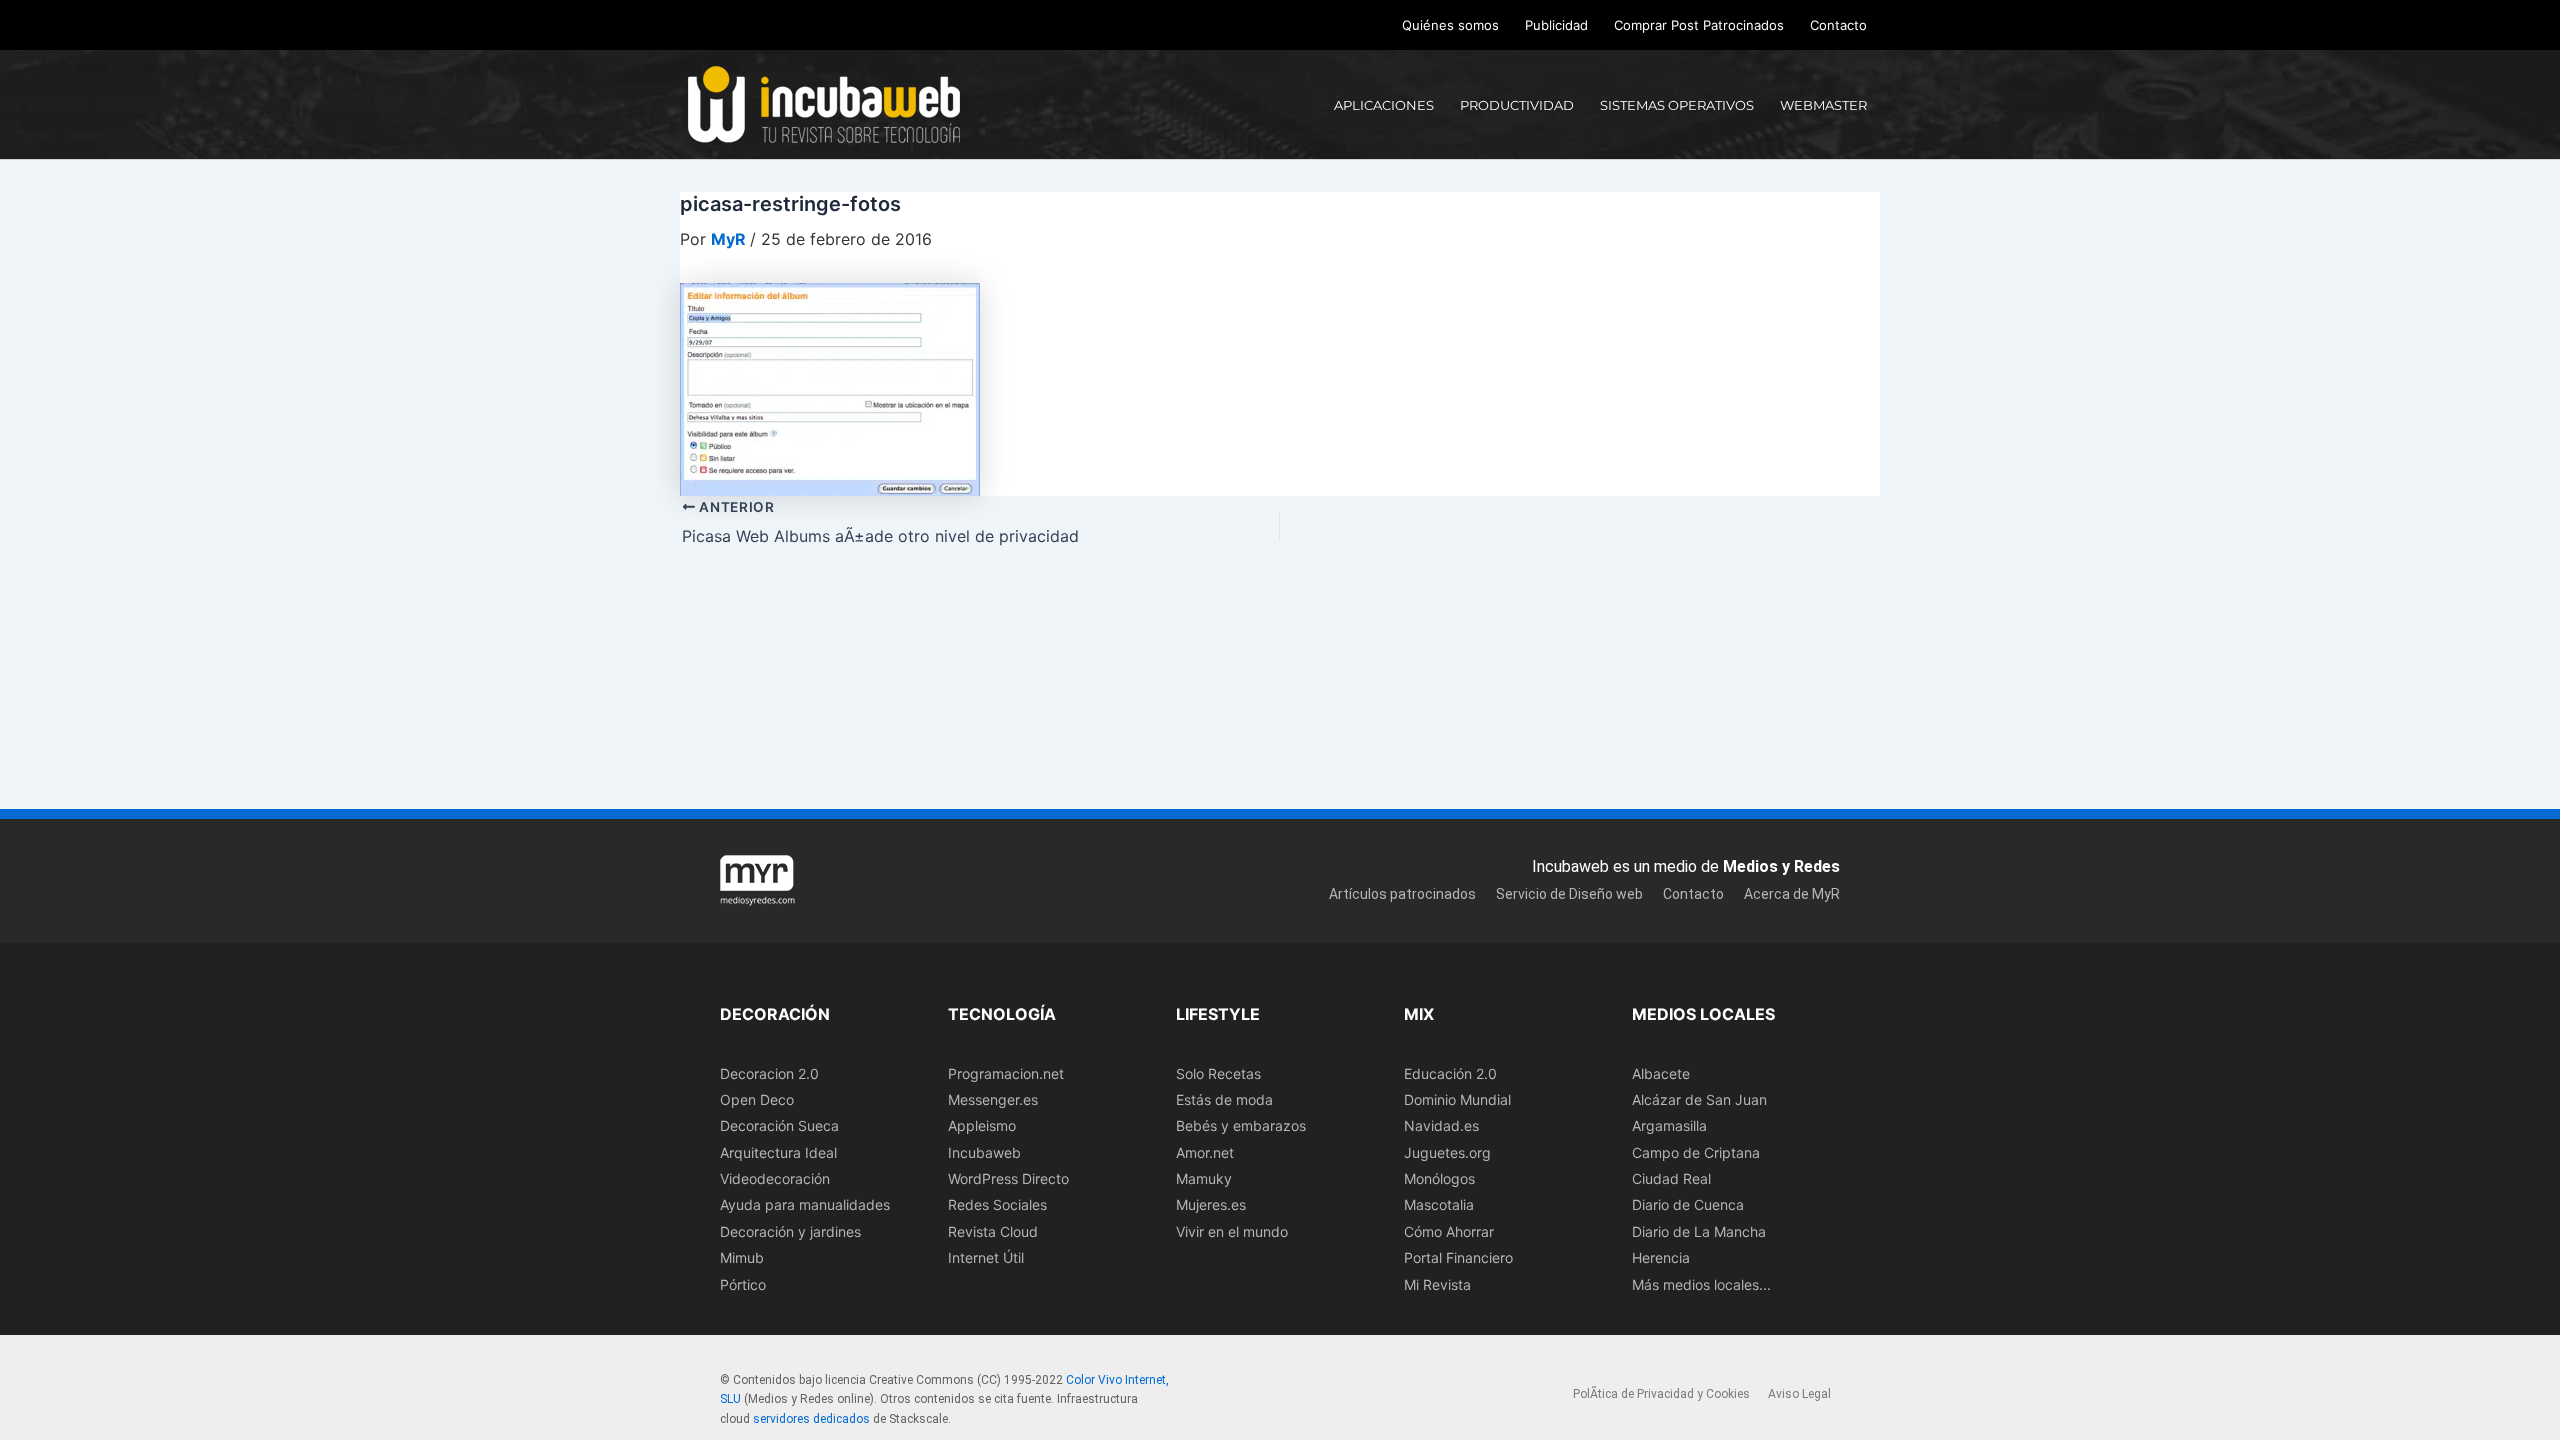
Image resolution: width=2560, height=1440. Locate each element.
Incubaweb (984, 1152)
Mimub (742, 1257)
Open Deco (757, 1099)
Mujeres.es (1211, 1204)
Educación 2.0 (1450, 1073)
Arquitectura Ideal (778, 1152)
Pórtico (743, 1284)
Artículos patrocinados (1402, 894)
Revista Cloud (993, 1231)
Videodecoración (775, 1178)
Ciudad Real (1671, 1178)
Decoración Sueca (779, 1125)
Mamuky (1204, 1178)
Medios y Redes (1781, 866)
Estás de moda (1224, 1099)
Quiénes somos (1450, 25)
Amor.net (1205, 1152)
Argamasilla (1669, 1125)
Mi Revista (1437, 1284)
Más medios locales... (1701, 1284)
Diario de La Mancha (1699, 1231)
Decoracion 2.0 (769, 1073)
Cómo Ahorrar (1449, 1231)
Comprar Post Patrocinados (1699, 25)
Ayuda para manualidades (805, 1204)
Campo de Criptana (1696, 1152)
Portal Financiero (1458, 1257)
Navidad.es (1441, 1125)
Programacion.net (1006, 1073)
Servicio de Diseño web (1569, 894)
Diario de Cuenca (1688, 1204)
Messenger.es (993, 1099)
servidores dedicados (811, 1419)
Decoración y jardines (790, 1231)
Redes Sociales (997, 1204)
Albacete (1661, 1073)
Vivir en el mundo (1232, 1231)
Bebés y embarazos (1241, 1125)
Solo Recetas (1218, 1073)
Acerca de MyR (1792, 894)
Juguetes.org (1447, 1152)
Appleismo (982, 1125)
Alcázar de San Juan (1699, 1099)
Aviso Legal (1799, 1394)
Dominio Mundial (1457, 1099)
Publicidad (1556, 25)
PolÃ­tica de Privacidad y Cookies (1661, 1394)
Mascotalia (1439, 1204)
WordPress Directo (1008, 1178)
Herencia (1661, 1257)
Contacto (1838, 25)
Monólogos (1439, 1178)
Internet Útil (986, 1257)
